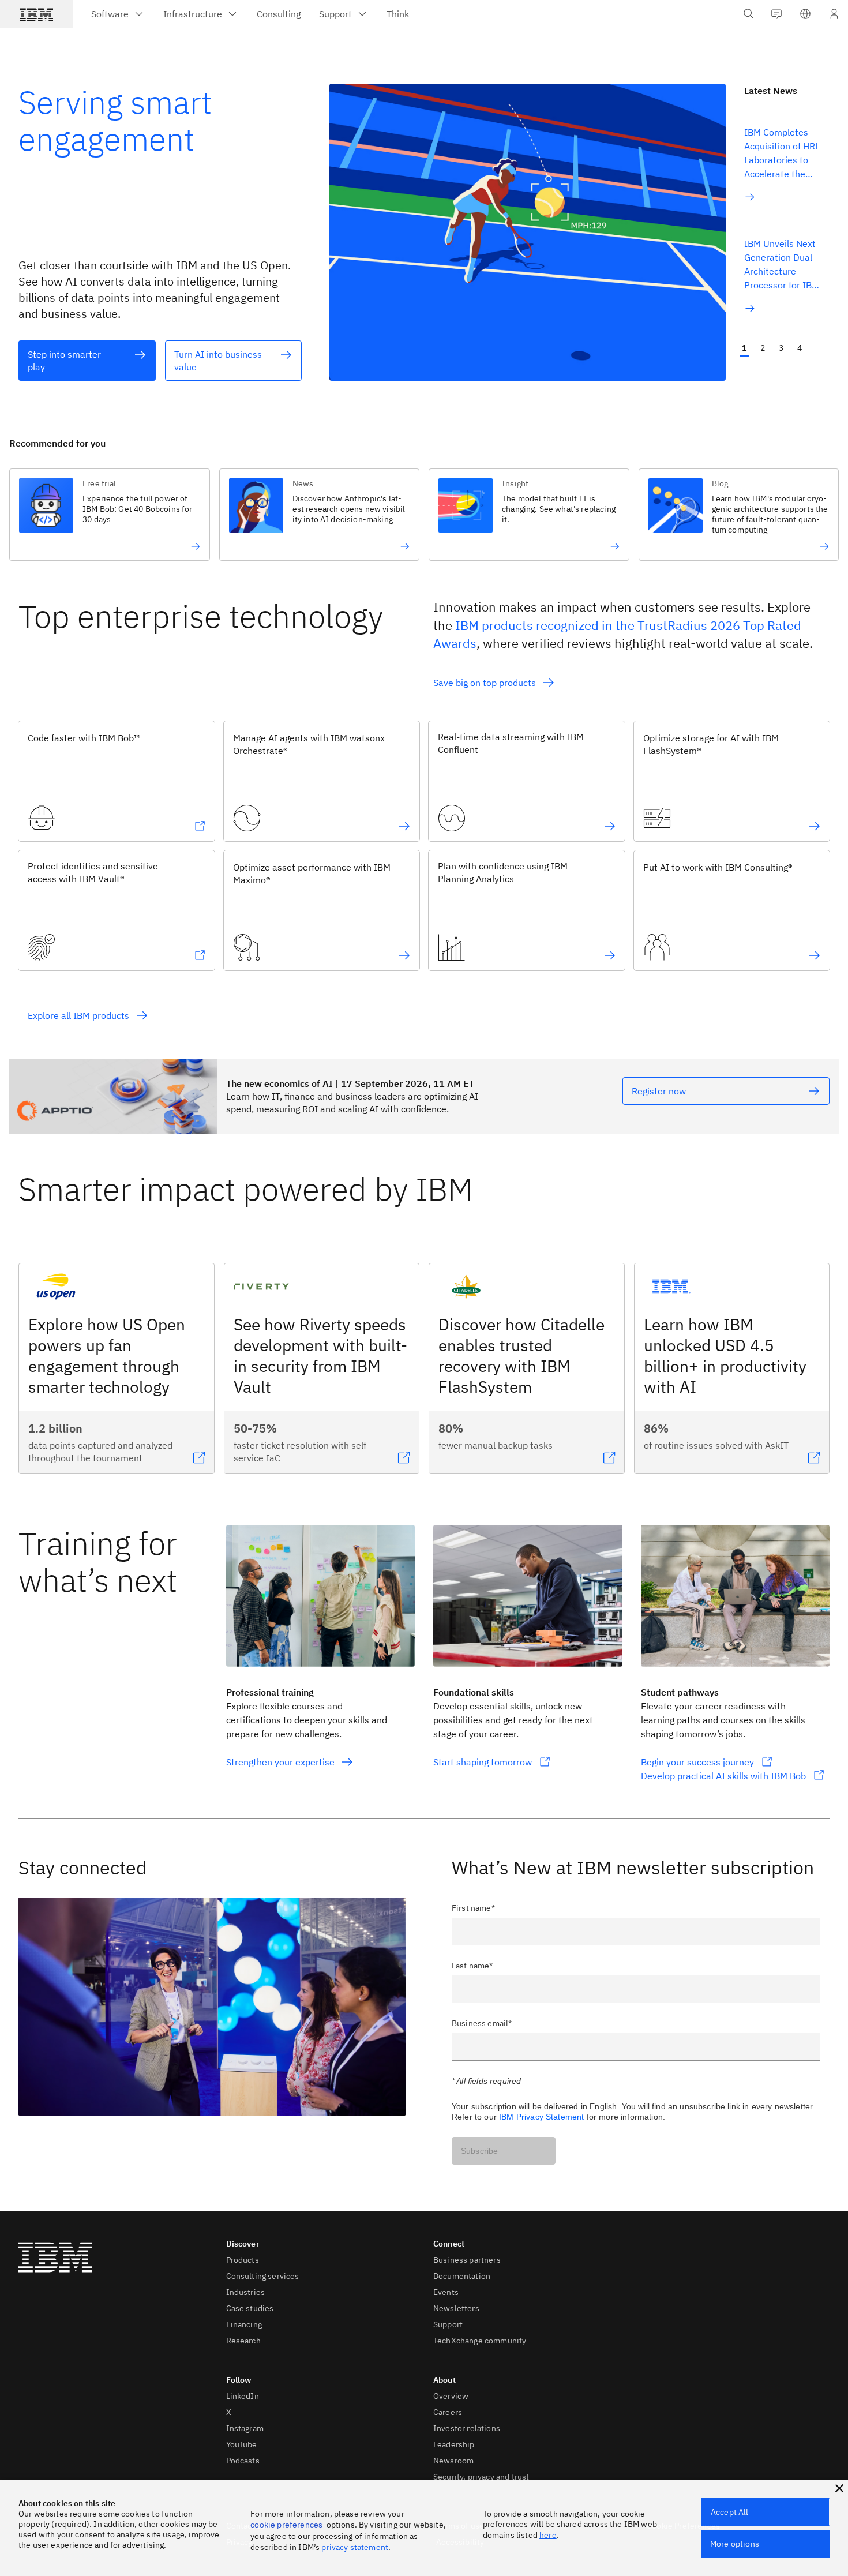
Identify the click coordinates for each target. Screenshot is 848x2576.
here (548, 2535)
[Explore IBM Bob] (200, 826)
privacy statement (355, 2547)
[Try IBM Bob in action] (141, 546)
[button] (805, 14)
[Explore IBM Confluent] (610, 826)
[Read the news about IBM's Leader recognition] (770, 546)
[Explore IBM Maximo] (404, 955)
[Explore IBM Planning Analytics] (610, 955)
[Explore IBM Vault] (200, 955)
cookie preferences (286, 2525)
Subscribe (479, 2151)
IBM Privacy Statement (541, 2117)
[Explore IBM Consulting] (815, 955)
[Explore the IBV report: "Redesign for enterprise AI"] (351, 546)
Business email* (482, 2023)
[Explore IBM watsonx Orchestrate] (404, 826)
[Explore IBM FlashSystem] (815, 826)
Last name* (472, 1966)
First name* (473, 1908)
